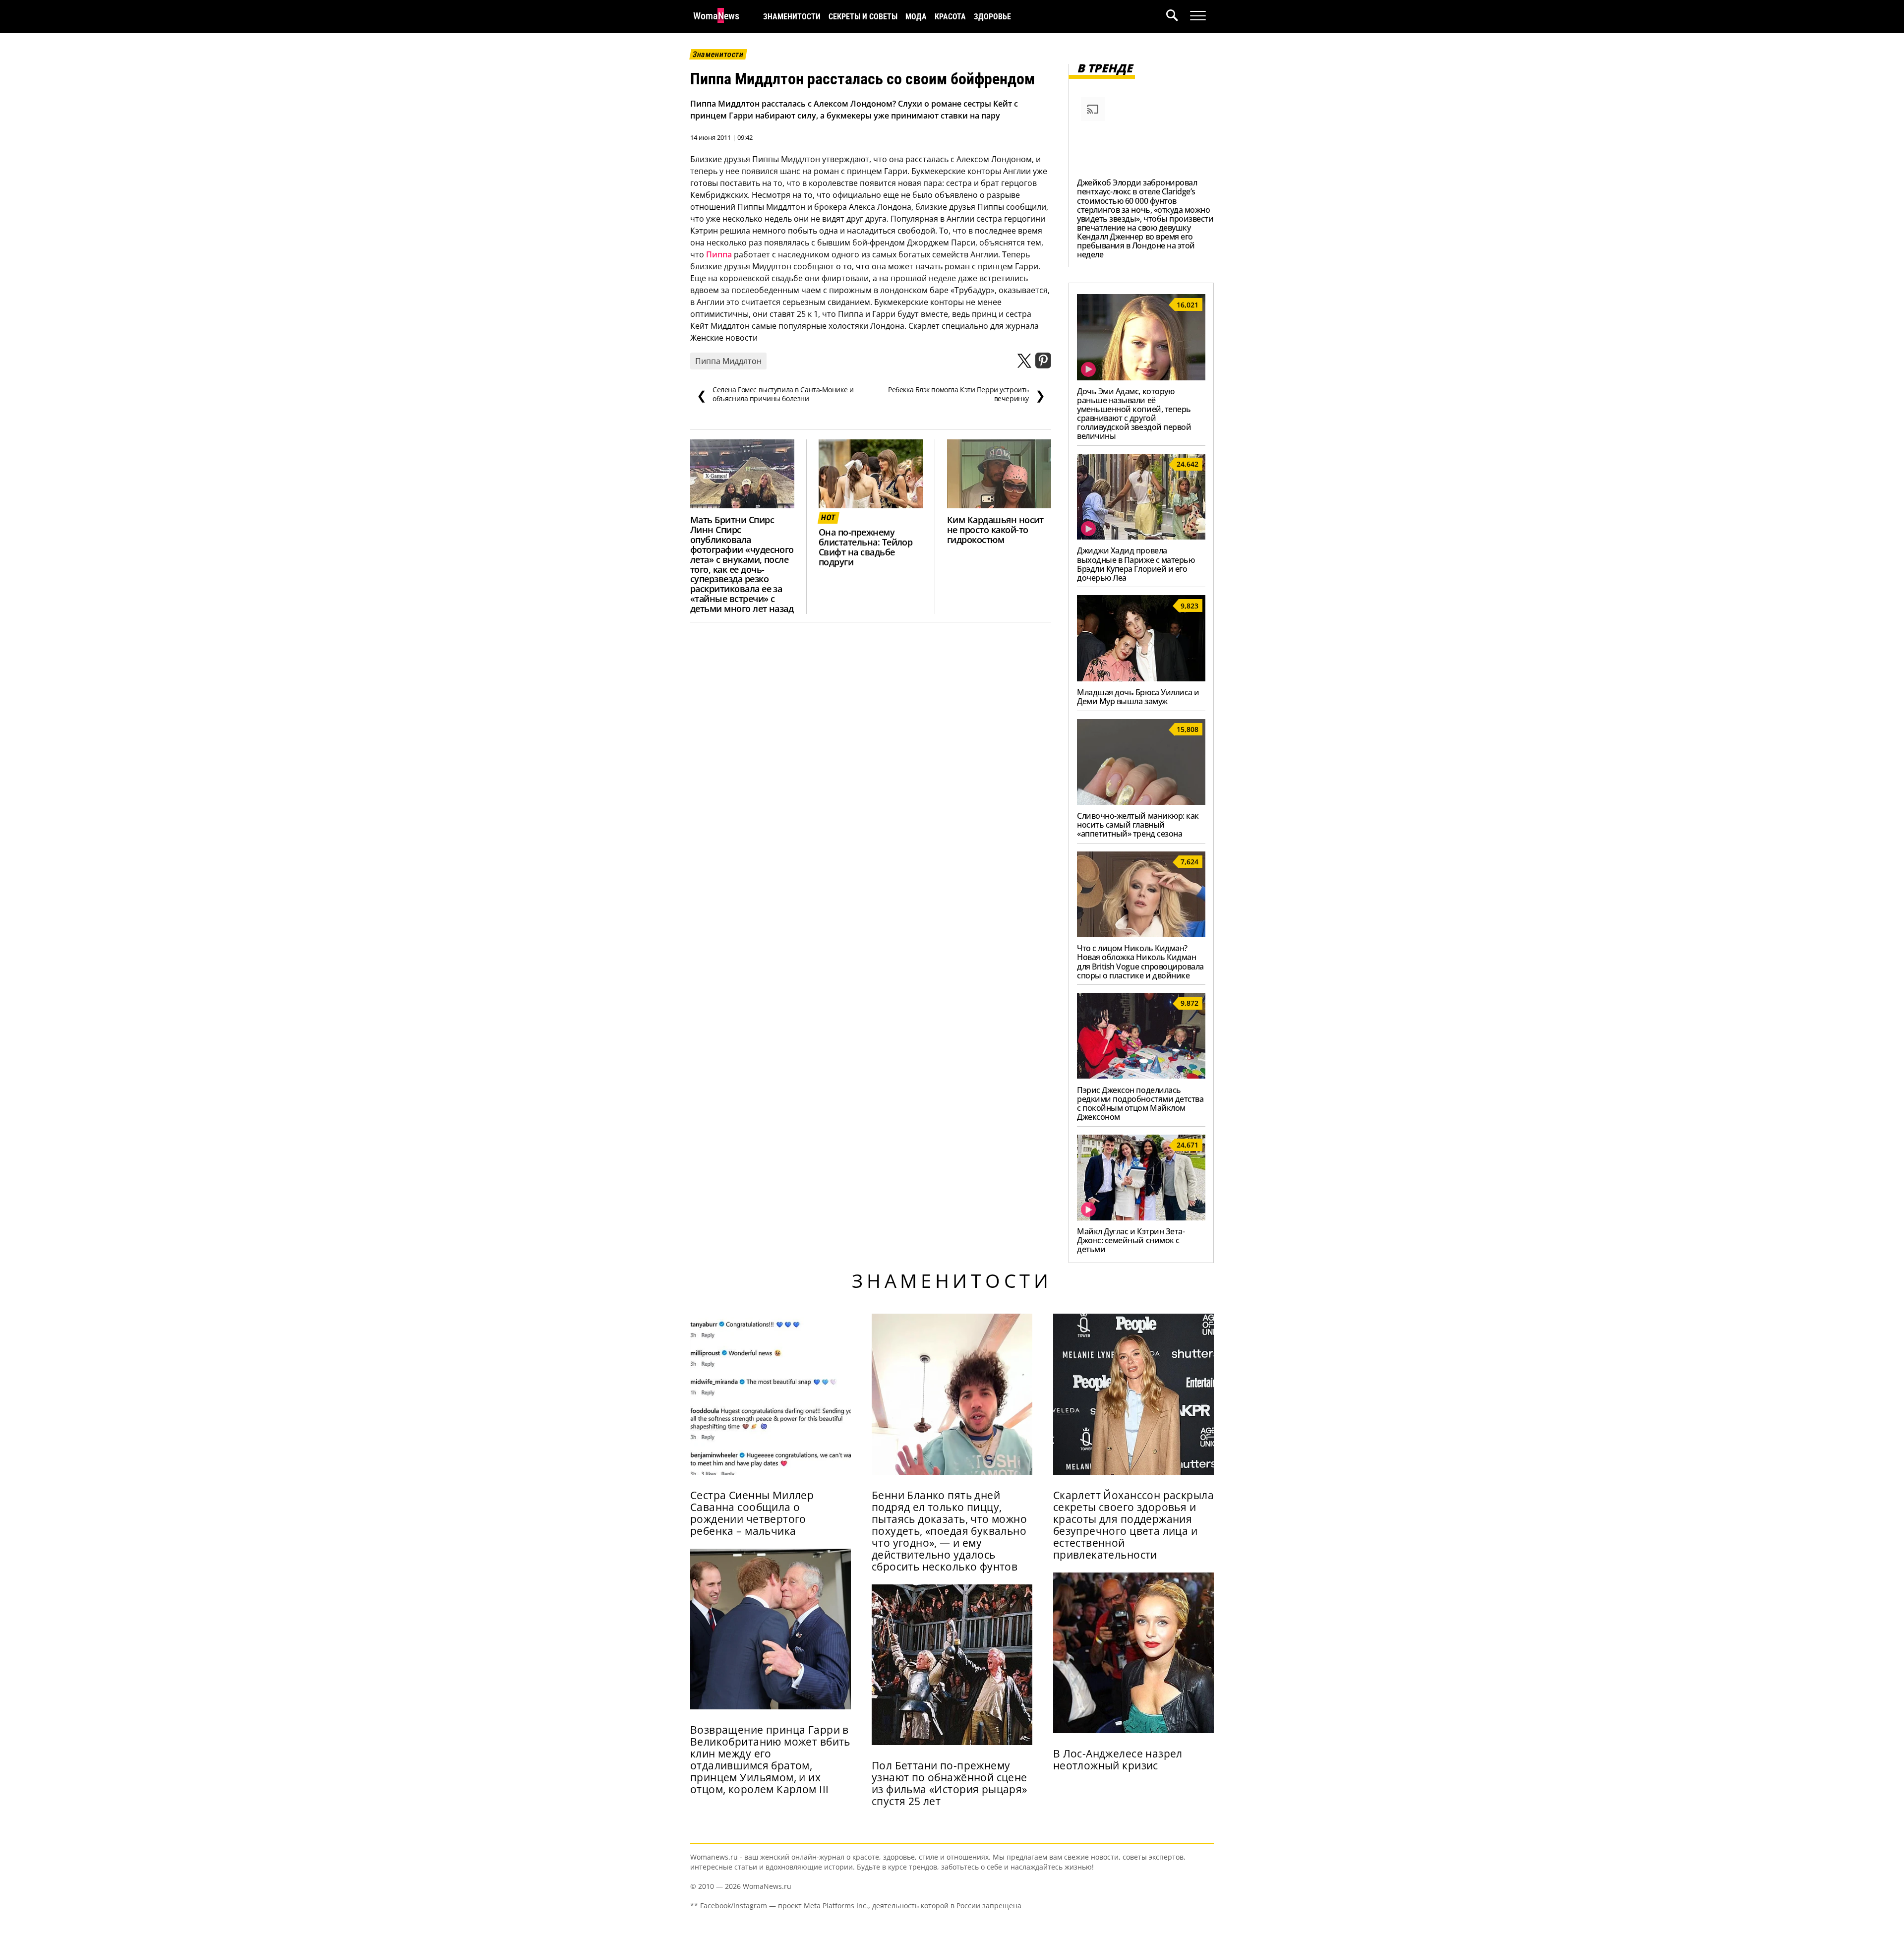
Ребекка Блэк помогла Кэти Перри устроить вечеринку (966, 394)
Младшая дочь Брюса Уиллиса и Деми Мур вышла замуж (1138, 697)
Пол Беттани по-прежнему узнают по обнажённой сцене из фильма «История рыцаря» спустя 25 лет (950, 1783)
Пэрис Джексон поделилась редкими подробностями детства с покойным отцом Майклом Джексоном (1140, 1103)
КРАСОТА (950, 17)
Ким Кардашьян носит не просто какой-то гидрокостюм (995, 530)
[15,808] (1141, 802)
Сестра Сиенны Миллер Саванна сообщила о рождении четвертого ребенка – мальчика (752, 1513)
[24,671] (1141, 1217)
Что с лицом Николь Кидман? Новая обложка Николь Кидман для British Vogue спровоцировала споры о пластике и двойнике (1140, 962)
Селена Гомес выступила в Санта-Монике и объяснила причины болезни (775, 394)
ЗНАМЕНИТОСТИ (792, 17)
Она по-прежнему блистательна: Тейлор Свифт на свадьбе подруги (865, 547)
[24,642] (1141, 537)
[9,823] (1141, 678)
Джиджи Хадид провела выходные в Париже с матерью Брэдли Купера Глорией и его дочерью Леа (1136, 564)
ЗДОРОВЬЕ (992, 17)
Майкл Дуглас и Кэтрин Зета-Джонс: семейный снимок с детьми (1131, 1240)
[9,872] (1141, 1076)
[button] (1178, 17)
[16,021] (1141, 377)
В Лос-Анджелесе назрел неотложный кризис (1118, 1759)
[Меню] (1198, 16)
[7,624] (1141, 934)
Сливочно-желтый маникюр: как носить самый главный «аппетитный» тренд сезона (1138, 825)
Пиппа (719, 254)
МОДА (916, 17)
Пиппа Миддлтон (728, 361)
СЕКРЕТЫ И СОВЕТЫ (863, 17)
